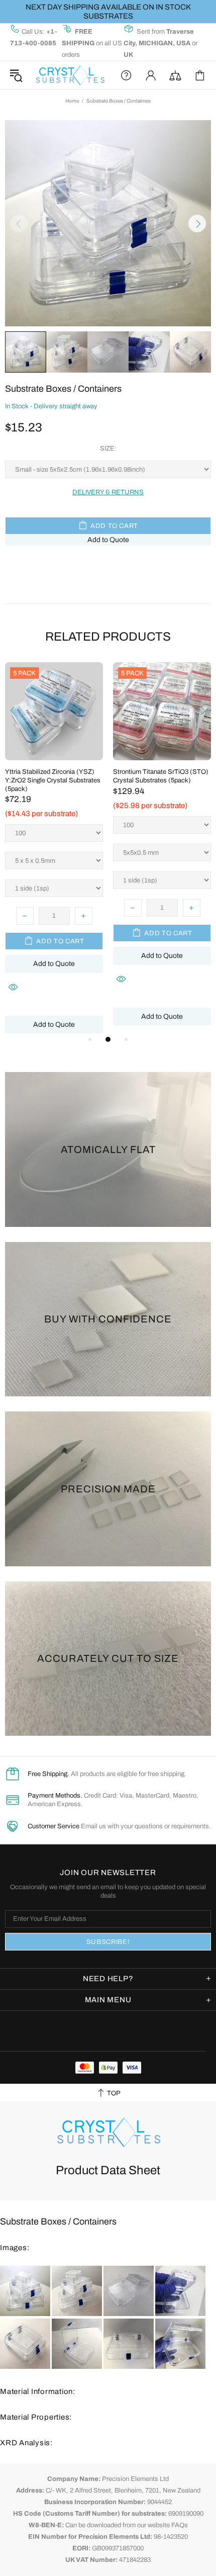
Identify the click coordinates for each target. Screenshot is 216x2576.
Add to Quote (108, 540)
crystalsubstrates (70, 75)
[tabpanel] (54, 848)
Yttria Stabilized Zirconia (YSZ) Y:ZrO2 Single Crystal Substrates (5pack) (53, 780)
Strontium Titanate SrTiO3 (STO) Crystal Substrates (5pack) (161, 776)
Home (72, 101)
